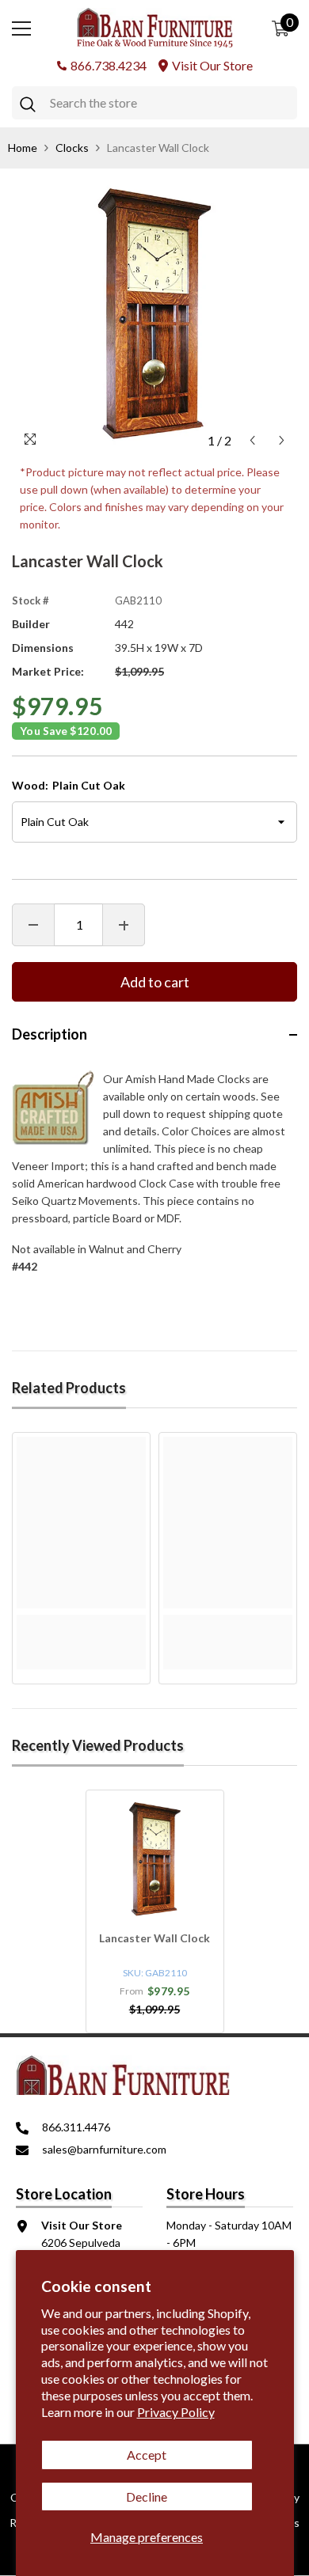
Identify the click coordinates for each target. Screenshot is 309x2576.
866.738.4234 (109, 65)
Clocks (72, 148)
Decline (147, 2496)
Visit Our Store (212, 65)
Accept (147, 2455)
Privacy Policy (176, 2412)
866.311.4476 (76, 2127)
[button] (252, 440)
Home (23, 148)
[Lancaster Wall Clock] (155, 1859)
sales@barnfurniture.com (104, 2149)
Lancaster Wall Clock (154, 1938)
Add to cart (155, 982)
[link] (81, 1623)
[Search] (154, 103)
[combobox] (170, 103)
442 (124, 624)
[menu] (21, 28)
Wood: (69, 785)
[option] (154, 313)
